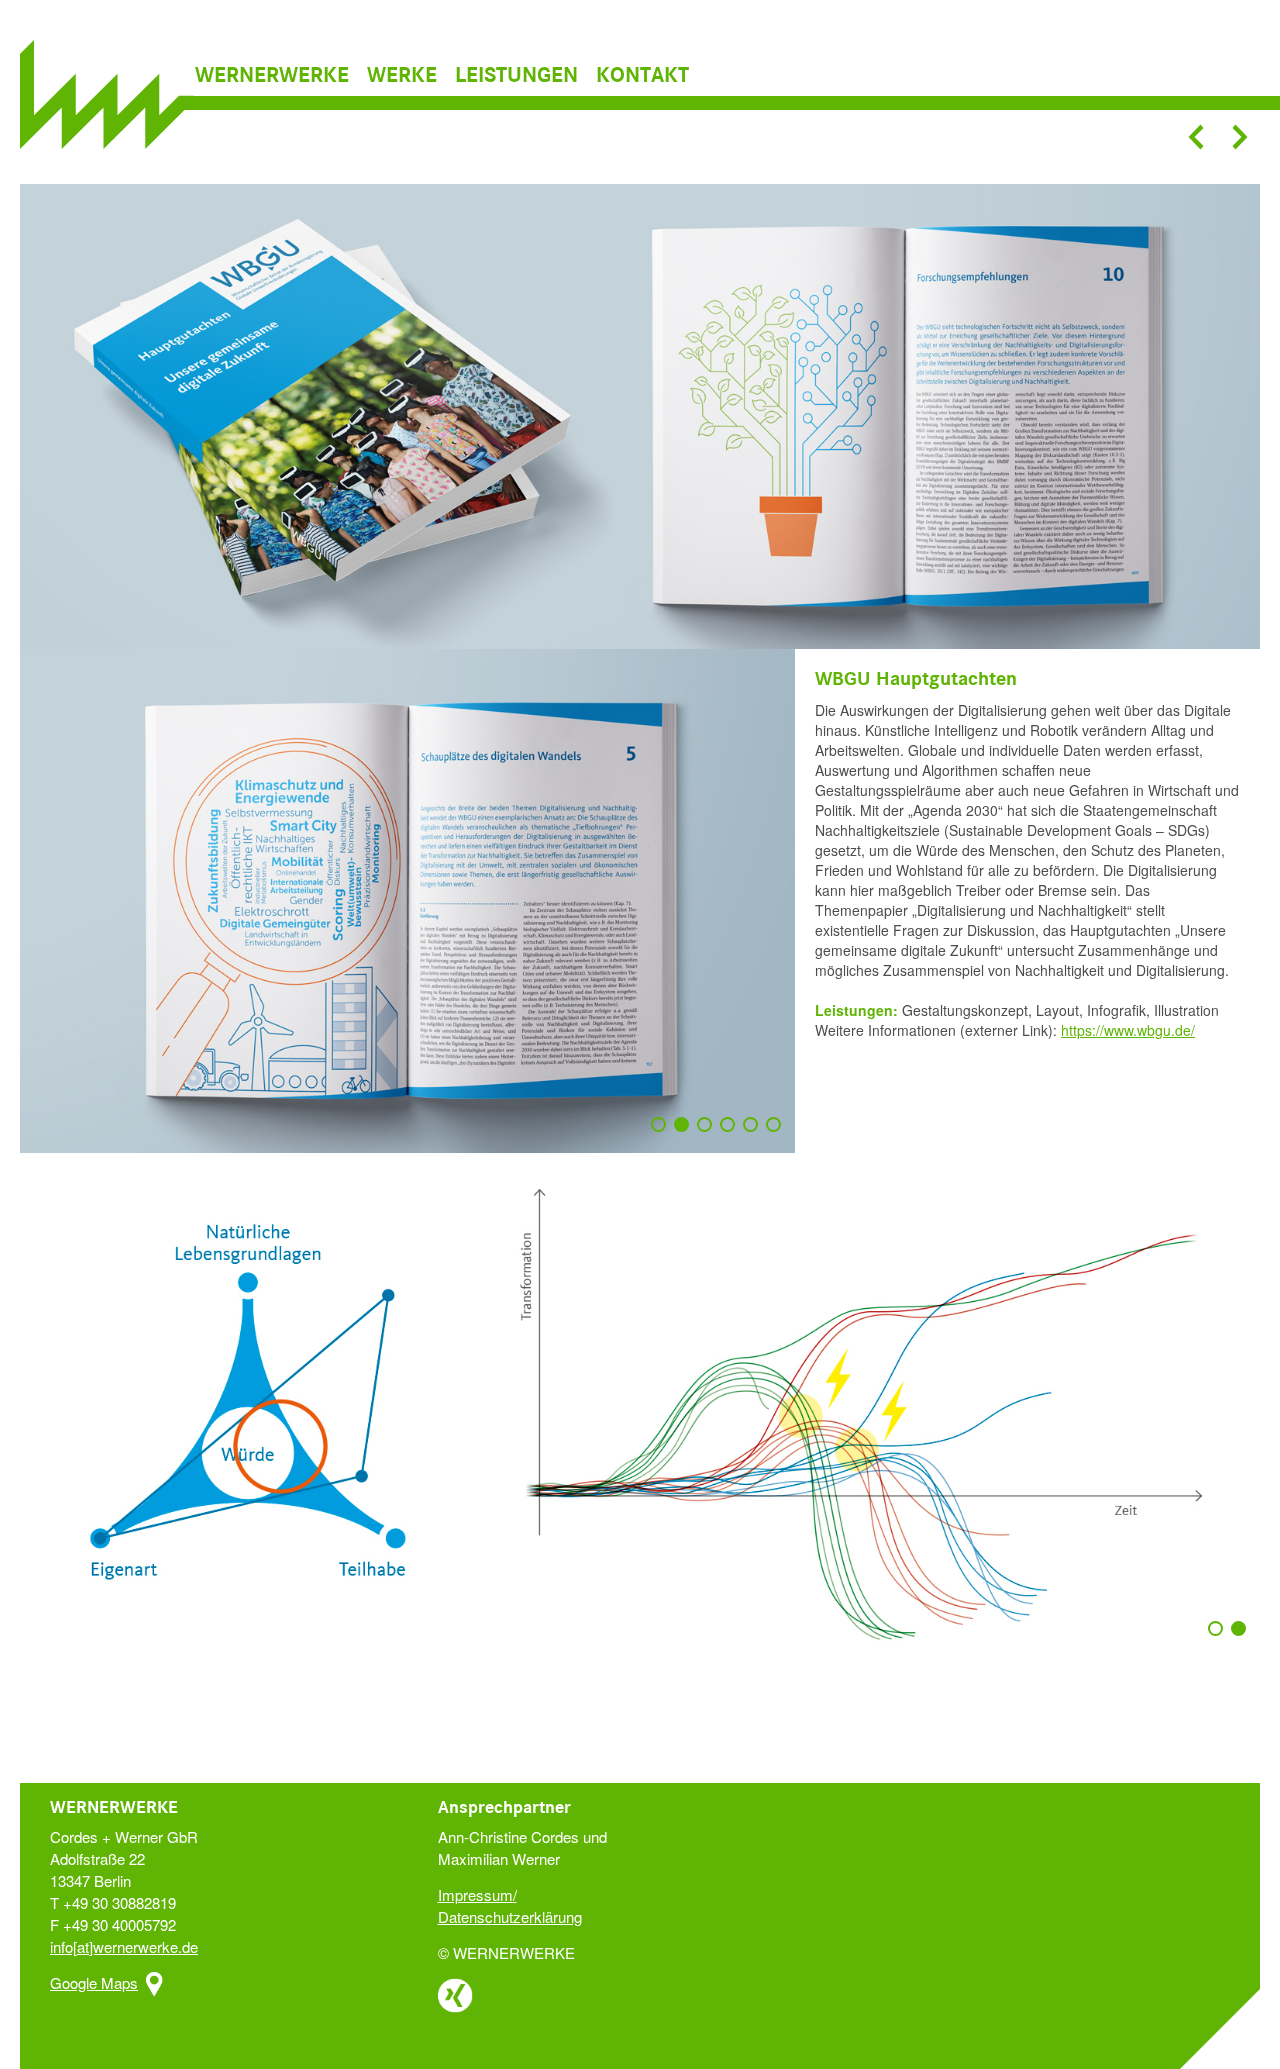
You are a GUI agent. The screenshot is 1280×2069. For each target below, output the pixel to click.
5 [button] (755, 1134)
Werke (402, 76)
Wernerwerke (272, 76)
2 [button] (686, 1134)
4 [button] (732, 1134)
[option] (640, 416)
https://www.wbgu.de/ (1128, 1030)
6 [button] (778, 1134)
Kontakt (642, 76)
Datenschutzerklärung (510, 1916)
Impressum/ (477, 1894)
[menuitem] (279, 76)
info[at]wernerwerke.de (124, 1946)
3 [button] (709, 1134)
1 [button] (663, 1134)
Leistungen (516, 76)
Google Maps (94, 1982)
